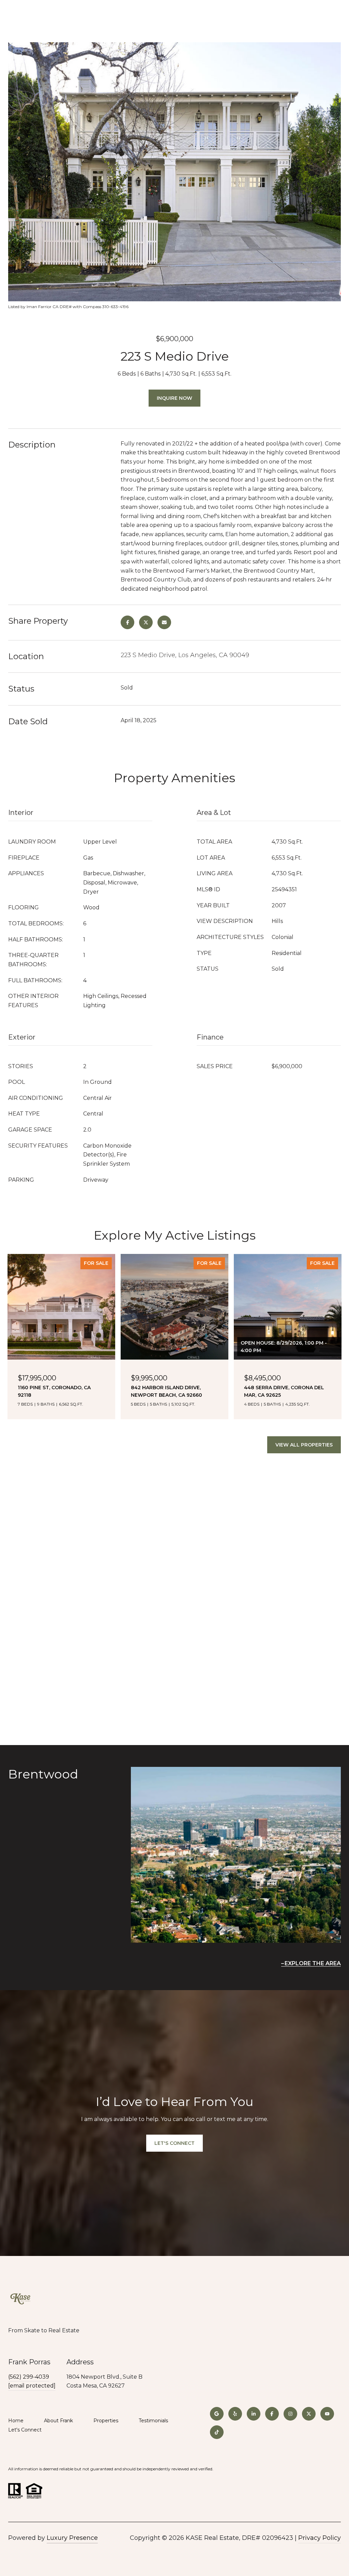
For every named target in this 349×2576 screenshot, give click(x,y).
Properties (106, 2421)
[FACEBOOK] (272, 2414)
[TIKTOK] (217, 2432)
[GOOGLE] (217, 2414)
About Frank (58, 2421)
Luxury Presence (72, 2538)
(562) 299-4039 (29, 2377)
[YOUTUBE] (327, 2414)
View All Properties (304, 1445)
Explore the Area (313, 1963)
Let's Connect (25, 2430)
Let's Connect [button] (174, 2143)
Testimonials (153, 2421)
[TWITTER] (309, 2414)
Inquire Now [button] (174, 398)
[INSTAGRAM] (290, 2414)
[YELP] (235, 2414)
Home (16, 2421)
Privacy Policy (320, 2538)
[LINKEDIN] (254, 2414)
